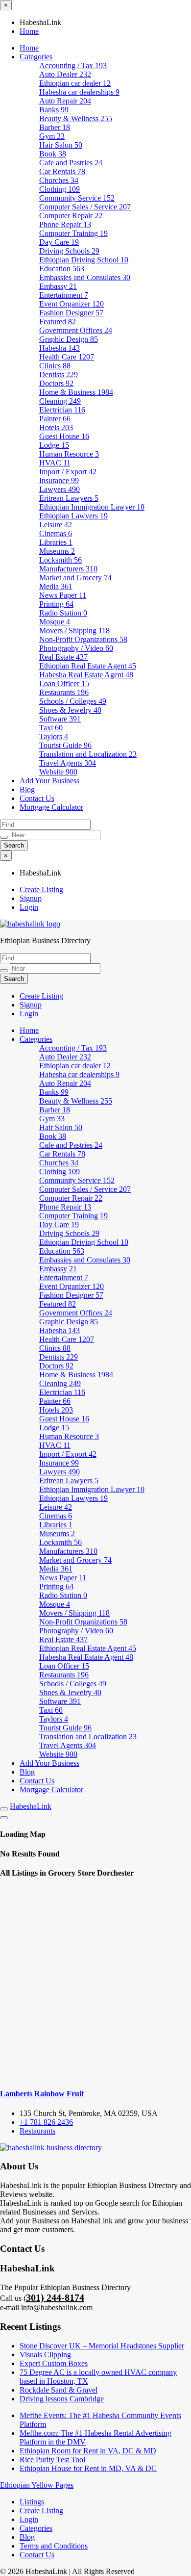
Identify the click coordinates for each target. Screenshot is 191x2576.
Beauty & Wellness (76, 118)
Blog (27, 789)
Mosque (55, 622)
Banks (54, 110)
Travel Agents (68, 763)
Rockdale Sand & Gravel (59, 2390)
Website (58, 772)
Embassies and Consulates (85, 277)
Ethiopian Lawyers (73, 516)
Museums (57, 551)
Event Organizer (72, 304)
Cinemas (56, 533)
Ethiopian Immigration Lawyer (92, 507)
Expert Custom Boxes (54, 2363)
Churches (59, 180)
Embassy (58, 286)
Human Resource (69, 454)
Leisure (56, 525)
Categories (36, 57)
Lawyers (60, 489)
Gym (52, 136)
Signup (31, 898)
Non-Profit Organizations (83, 639)
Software (60, 719)
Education (62, 269)
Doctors (56, 383)
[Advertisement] (95, 1984)
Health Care (67, 357)
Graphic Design (69, 339)
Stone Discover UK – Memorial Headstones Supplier (102, 2346)
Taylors (54, 736)
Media (56, 586)
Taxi (51, 728)
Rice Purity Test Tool (52, 2460)
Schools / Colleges (73, 701)
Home (29, 31)
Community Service (77, 198)
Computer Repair (71, 216)
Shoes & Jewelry (70, 710)
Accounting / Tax (73, 65)
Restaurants (64, 692)
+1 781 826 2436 (46, 2122)
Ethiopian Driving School (84, 260)
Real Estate (63, 657)
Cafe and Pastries (71, 163)
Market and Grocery (75, 578)
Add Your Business (49, 781)
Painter (55, 419)
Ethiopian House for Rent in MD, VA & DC (88, 2468)
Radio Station (63, 613)
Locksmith (60, 560)
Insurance (59, 480)
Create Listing (41, 889)
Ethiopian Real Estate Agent (88, 666)
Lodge (54, 445)
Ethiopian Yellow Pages (37, 2485)
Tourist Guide (65, 745)
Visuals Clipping (45, 2355)
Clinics (55, 366)
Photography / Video (76, 648)
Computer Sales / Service (85, 207)
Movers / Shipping (74, 631)
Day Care (59, 242)
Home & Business (76, 392)
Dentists (59, 374)
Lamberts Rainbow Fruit (42, 2094)
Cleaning (60, 401)
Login (29, 907)
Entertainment (64, 295)
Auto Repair (65, 101)
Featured (58, 322)
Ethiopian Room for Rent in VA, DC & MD (88, 2451)
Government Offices (76, 330)
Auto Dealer (65, 74)
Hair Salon (61, 145)
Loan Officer (64, 683)
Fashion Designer (71, 313)
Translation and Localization (88, 754)
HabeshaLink (31, 1806)
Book (53, 154)
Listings (32, 2502)
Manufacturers (68, 569)
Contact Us (37, 798)
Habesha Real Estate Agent (86, 675)
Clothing (60, 189)
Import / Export (68, 472)
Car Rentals (62, 171)
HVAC (55, 463)
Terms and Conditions (54, 2546)
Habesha (60, 348)
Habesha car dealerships (79, 92)
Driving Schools (69, 251)
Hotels (56, 427)
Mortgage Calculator (51, 807)
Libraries (56, 542)
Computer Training (73, 233)
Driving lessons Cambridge (62, 2399)
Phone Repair (65, 224)
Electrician (62, 410)
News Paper (63, 595)
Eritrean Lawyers (69, 498)
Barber (55, 127)
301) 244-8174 (55, 2297)
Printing (56, 604)
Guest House (64, 436)
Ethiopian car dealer (75, 83)
